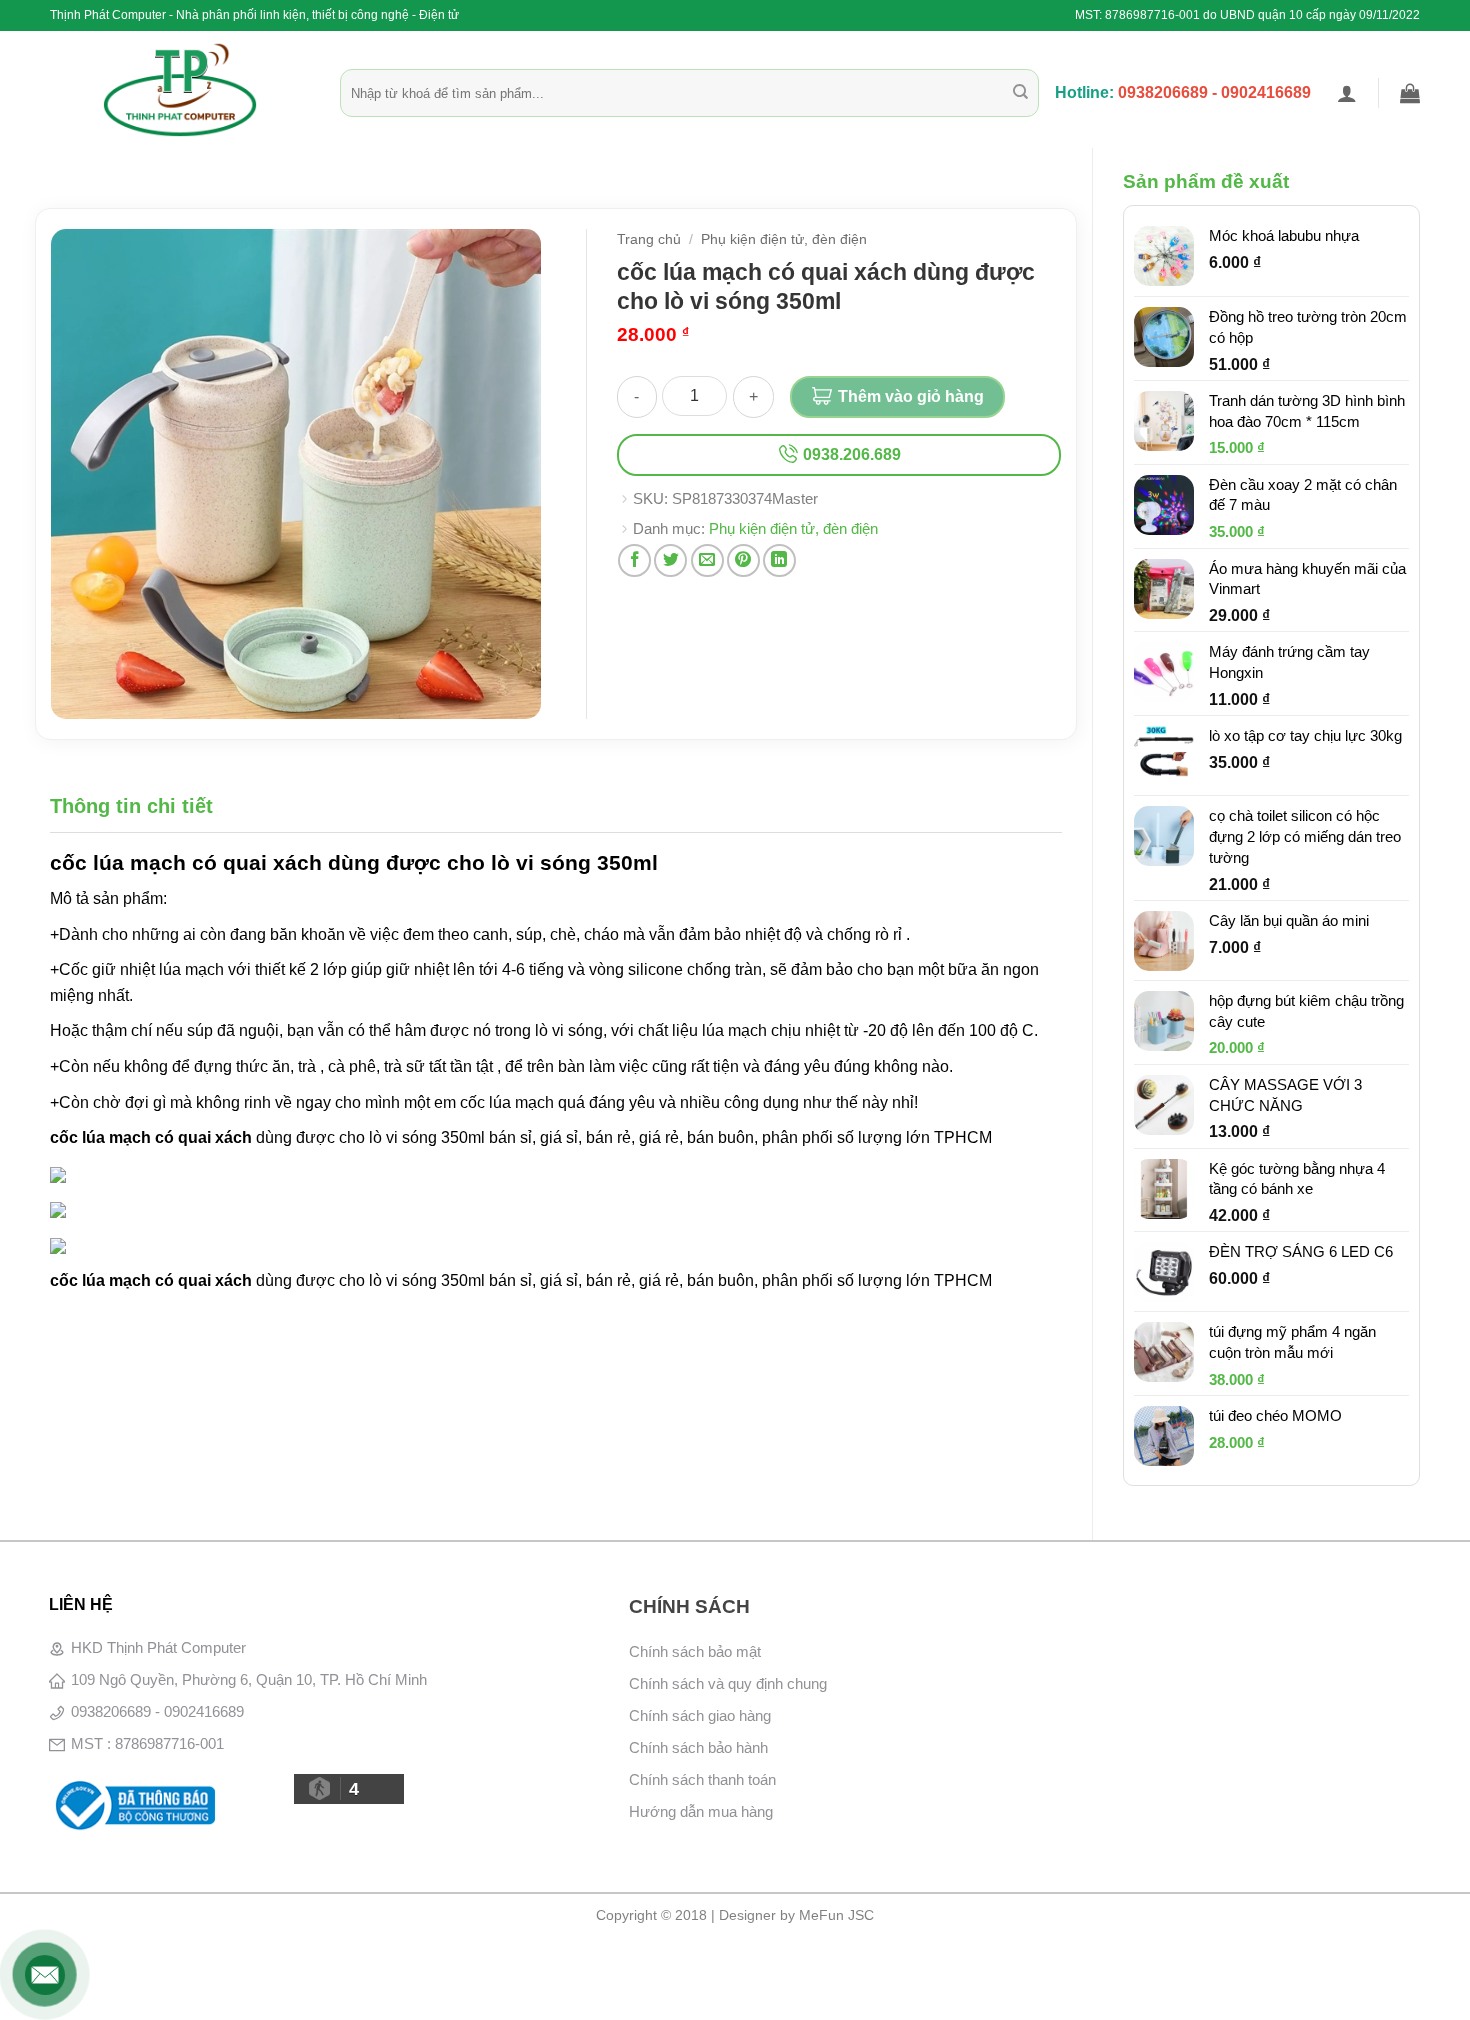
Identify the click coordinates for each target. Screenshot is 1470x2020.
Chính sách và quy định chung (728, 1683)
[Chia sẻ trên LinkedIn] (779, 560)
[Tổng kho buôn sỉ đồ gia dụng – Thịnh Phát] (180, 90)
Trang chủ (649, 239)
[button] (1347, 93)
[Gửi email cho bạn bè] (707, 560)
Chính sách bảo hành (698, 1747)
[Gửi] (1020, 93)
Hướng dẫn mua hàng (701, 1811)
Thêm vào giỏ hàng (911, 396)
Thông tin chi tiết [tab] (131, 806)
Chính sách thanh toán (702, 1779)
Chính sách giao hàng (700, 1715)
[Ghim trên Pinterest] (743, 560)
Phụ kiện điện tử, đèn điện (784, 239)
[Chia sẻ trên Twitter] (670, 560)
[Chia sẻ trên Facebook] (634, 560)
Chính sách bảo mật (695, 1651)
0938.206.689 (850, 454)
